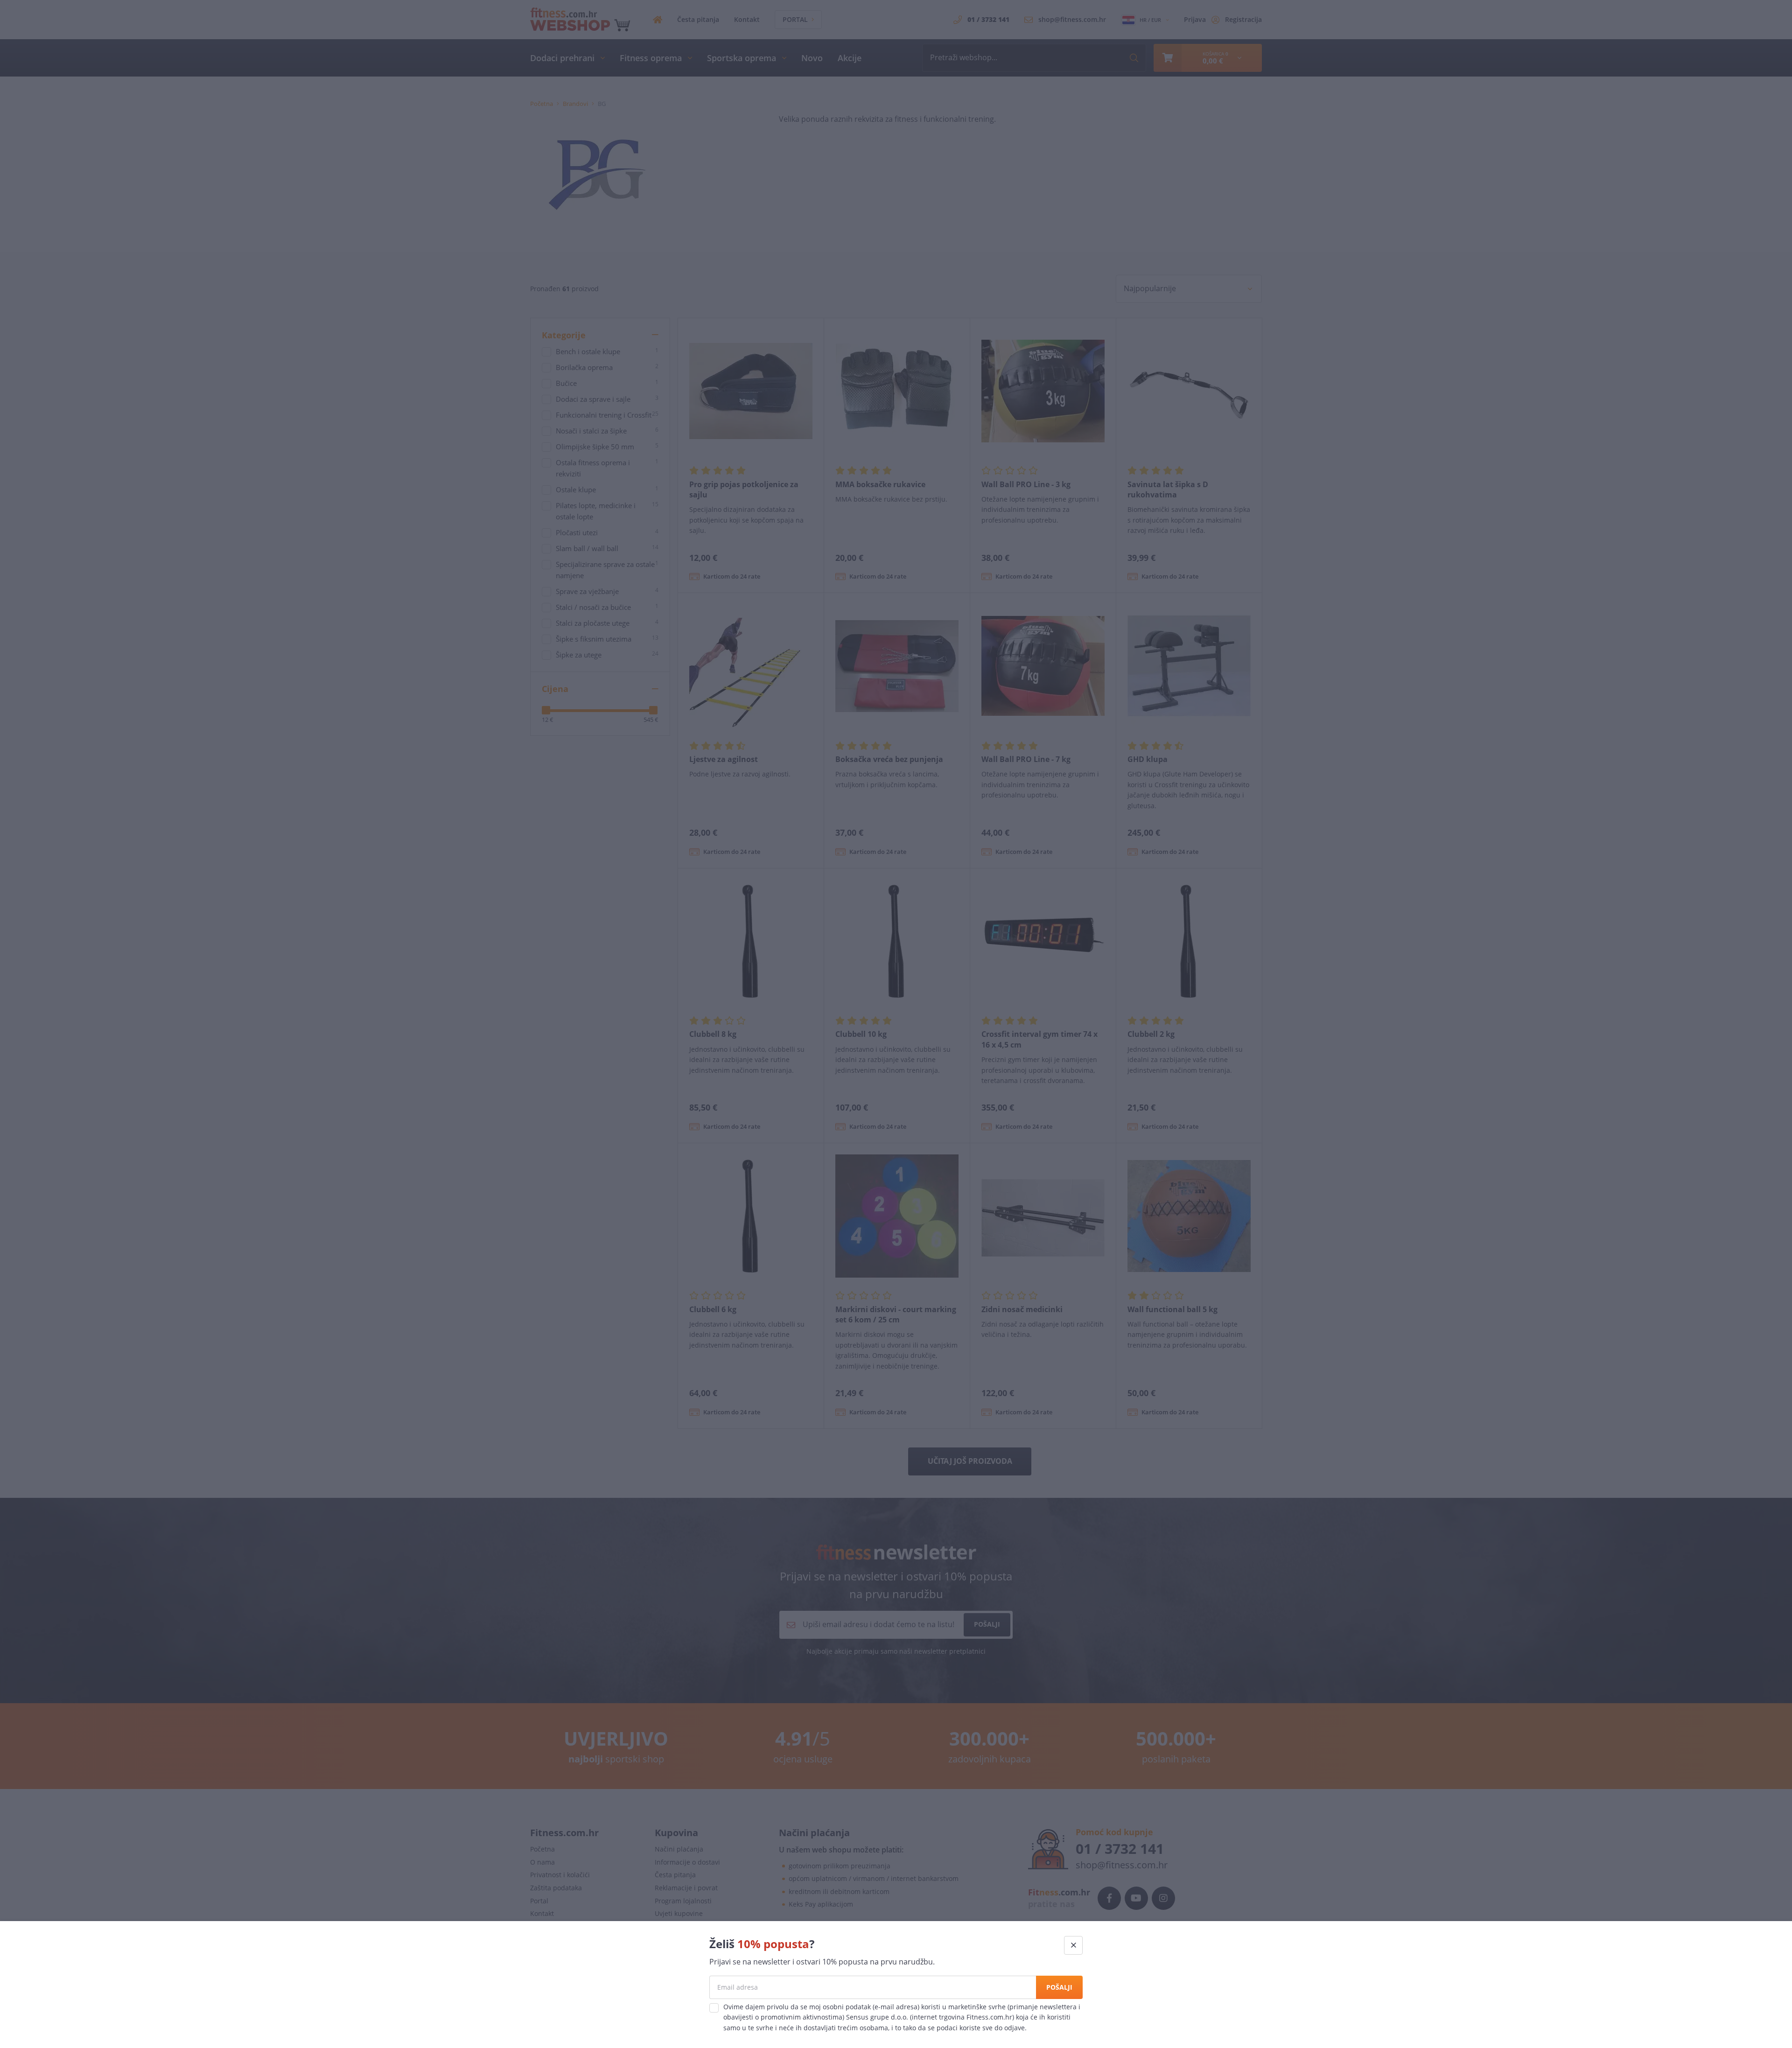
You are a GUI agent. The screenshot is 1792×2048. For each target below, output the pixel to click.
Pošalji (1059, 1987)
